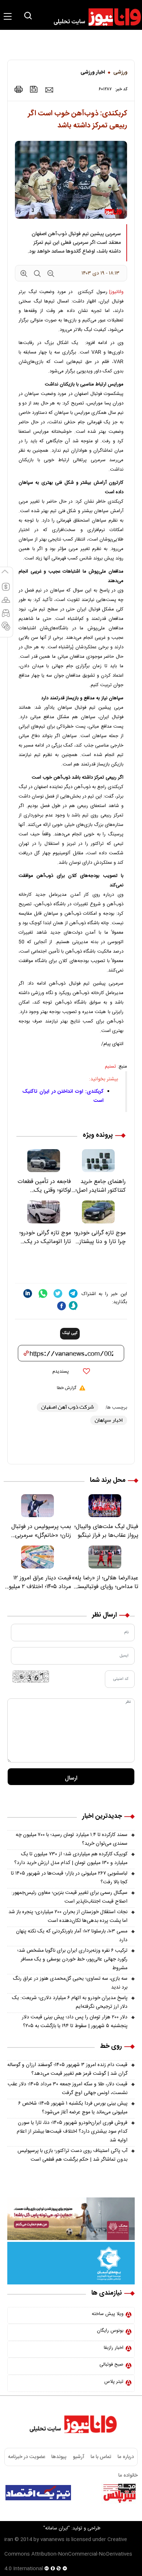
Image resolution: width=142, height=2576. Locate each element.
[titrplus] (119, 2493)
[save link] (34, 89)
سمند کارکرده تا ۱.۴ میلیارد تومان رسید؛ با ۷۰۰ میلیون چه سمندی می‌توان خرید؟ (72, 1839)
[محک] (71, 2219)
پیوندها (59, 2457)
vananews (52, 2540)
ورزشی (120, 72)
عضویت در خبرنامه (27, 2457)
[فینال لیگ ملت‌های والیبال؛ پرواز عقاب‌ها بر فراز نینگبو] (105, 1506)
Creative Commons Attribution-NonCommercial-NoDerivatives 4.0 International (68, 2554)
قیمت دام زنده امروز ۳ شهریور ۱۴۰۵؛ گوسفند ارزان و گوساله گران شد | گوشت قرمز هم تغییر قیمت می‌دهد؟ (67, 2069)
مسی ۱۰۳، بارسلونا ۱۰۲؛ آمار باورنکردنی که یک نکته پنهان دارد (72, 1936)
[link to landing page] (94, 17)
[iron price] (6, 629)
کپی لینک (70, 1333)
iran (9, 2540)
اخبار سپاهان (109, 1420)
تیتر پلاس (114, 2382)
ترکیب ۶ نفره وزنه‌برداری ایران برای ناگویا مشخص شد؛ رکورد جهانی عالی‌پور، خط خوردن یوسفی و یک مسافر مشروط (72, 1959)
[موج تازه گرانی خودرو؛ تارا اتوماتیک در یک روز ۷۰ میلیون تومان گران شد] (44, 1212)
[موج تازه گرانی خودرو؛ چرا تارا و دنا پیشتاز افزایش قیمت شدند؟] (98, 1212)
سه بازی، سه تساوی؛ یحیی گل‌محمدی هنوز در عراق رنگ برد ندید (70, 1983)
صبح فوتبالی (111, 2365)
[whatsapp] (43, 1293)
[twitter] (58, 1293)
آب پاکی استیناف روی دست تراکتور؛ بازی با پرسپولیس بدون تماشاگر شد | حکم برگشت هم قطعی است (72, 2155)
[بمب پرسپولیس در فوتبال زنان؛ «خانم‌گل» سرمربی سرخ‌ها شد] (37, 1506)
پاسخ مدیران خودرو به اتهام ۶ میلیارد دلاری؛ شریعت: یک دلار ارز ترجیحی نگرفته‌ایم (70, 2002)
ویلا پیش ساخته (108, 2314)
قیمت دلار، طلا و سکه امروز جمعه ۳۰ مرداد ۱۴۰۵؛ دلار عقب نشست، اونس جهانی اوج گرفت (68, 2089)
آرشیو (79, 2457)
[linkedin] (28, 1293)
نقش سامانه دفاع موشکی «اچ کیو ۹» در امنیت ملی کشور (76, 2511)
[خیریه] (71, 2263)
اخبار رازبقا (114, 2348)
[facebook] (62, 1306)
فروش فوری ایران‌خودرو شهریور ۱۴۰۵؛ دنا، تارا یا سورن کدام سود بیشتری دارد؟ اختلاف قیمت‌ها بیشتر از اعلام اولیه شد (72, 2132)
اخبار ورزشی (93, 72)
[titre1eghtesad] (38, 2493)
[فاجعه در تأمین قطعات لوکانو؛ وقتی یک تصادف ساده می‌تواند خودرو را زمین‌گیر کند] (44, 1161)
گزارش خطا (66, 1388)
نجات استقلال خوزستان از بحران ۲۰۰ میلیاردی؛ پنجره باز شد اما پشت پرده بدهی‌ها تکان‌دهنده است (68, 1916)
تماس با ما (101, 2457)
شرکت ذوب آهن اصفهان (68, 1407)
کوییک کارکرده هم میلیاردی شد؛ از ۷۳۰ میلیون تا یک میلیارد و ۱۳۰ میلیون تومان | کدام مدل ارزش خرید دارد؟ (71, 1859)
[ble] (73, 1306)
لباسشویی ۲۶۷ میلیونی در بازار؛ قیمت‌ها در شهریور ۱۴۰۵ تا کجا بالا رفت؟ (69, 1878)
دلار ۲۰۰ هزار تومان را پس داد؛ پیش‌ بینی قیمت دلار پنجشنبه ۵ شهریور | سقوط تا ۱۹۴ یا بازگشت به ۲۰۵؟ (75, 2022)
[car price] (6, 616)
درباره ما (126, 2457)
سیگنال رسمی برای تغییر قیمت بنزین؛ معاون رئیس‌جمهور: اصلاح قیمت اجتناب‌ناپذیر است (69, 1897)
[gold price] (6, 603)
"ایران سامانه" (57, 2528)
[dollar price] (6, 590)
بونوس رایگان (110, 2331)
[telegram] (73, 1293)
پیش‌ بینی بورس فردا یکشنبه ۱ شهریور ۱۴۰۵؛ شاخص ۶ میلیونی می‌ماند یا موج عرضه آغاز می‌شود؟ (73, 2108)
